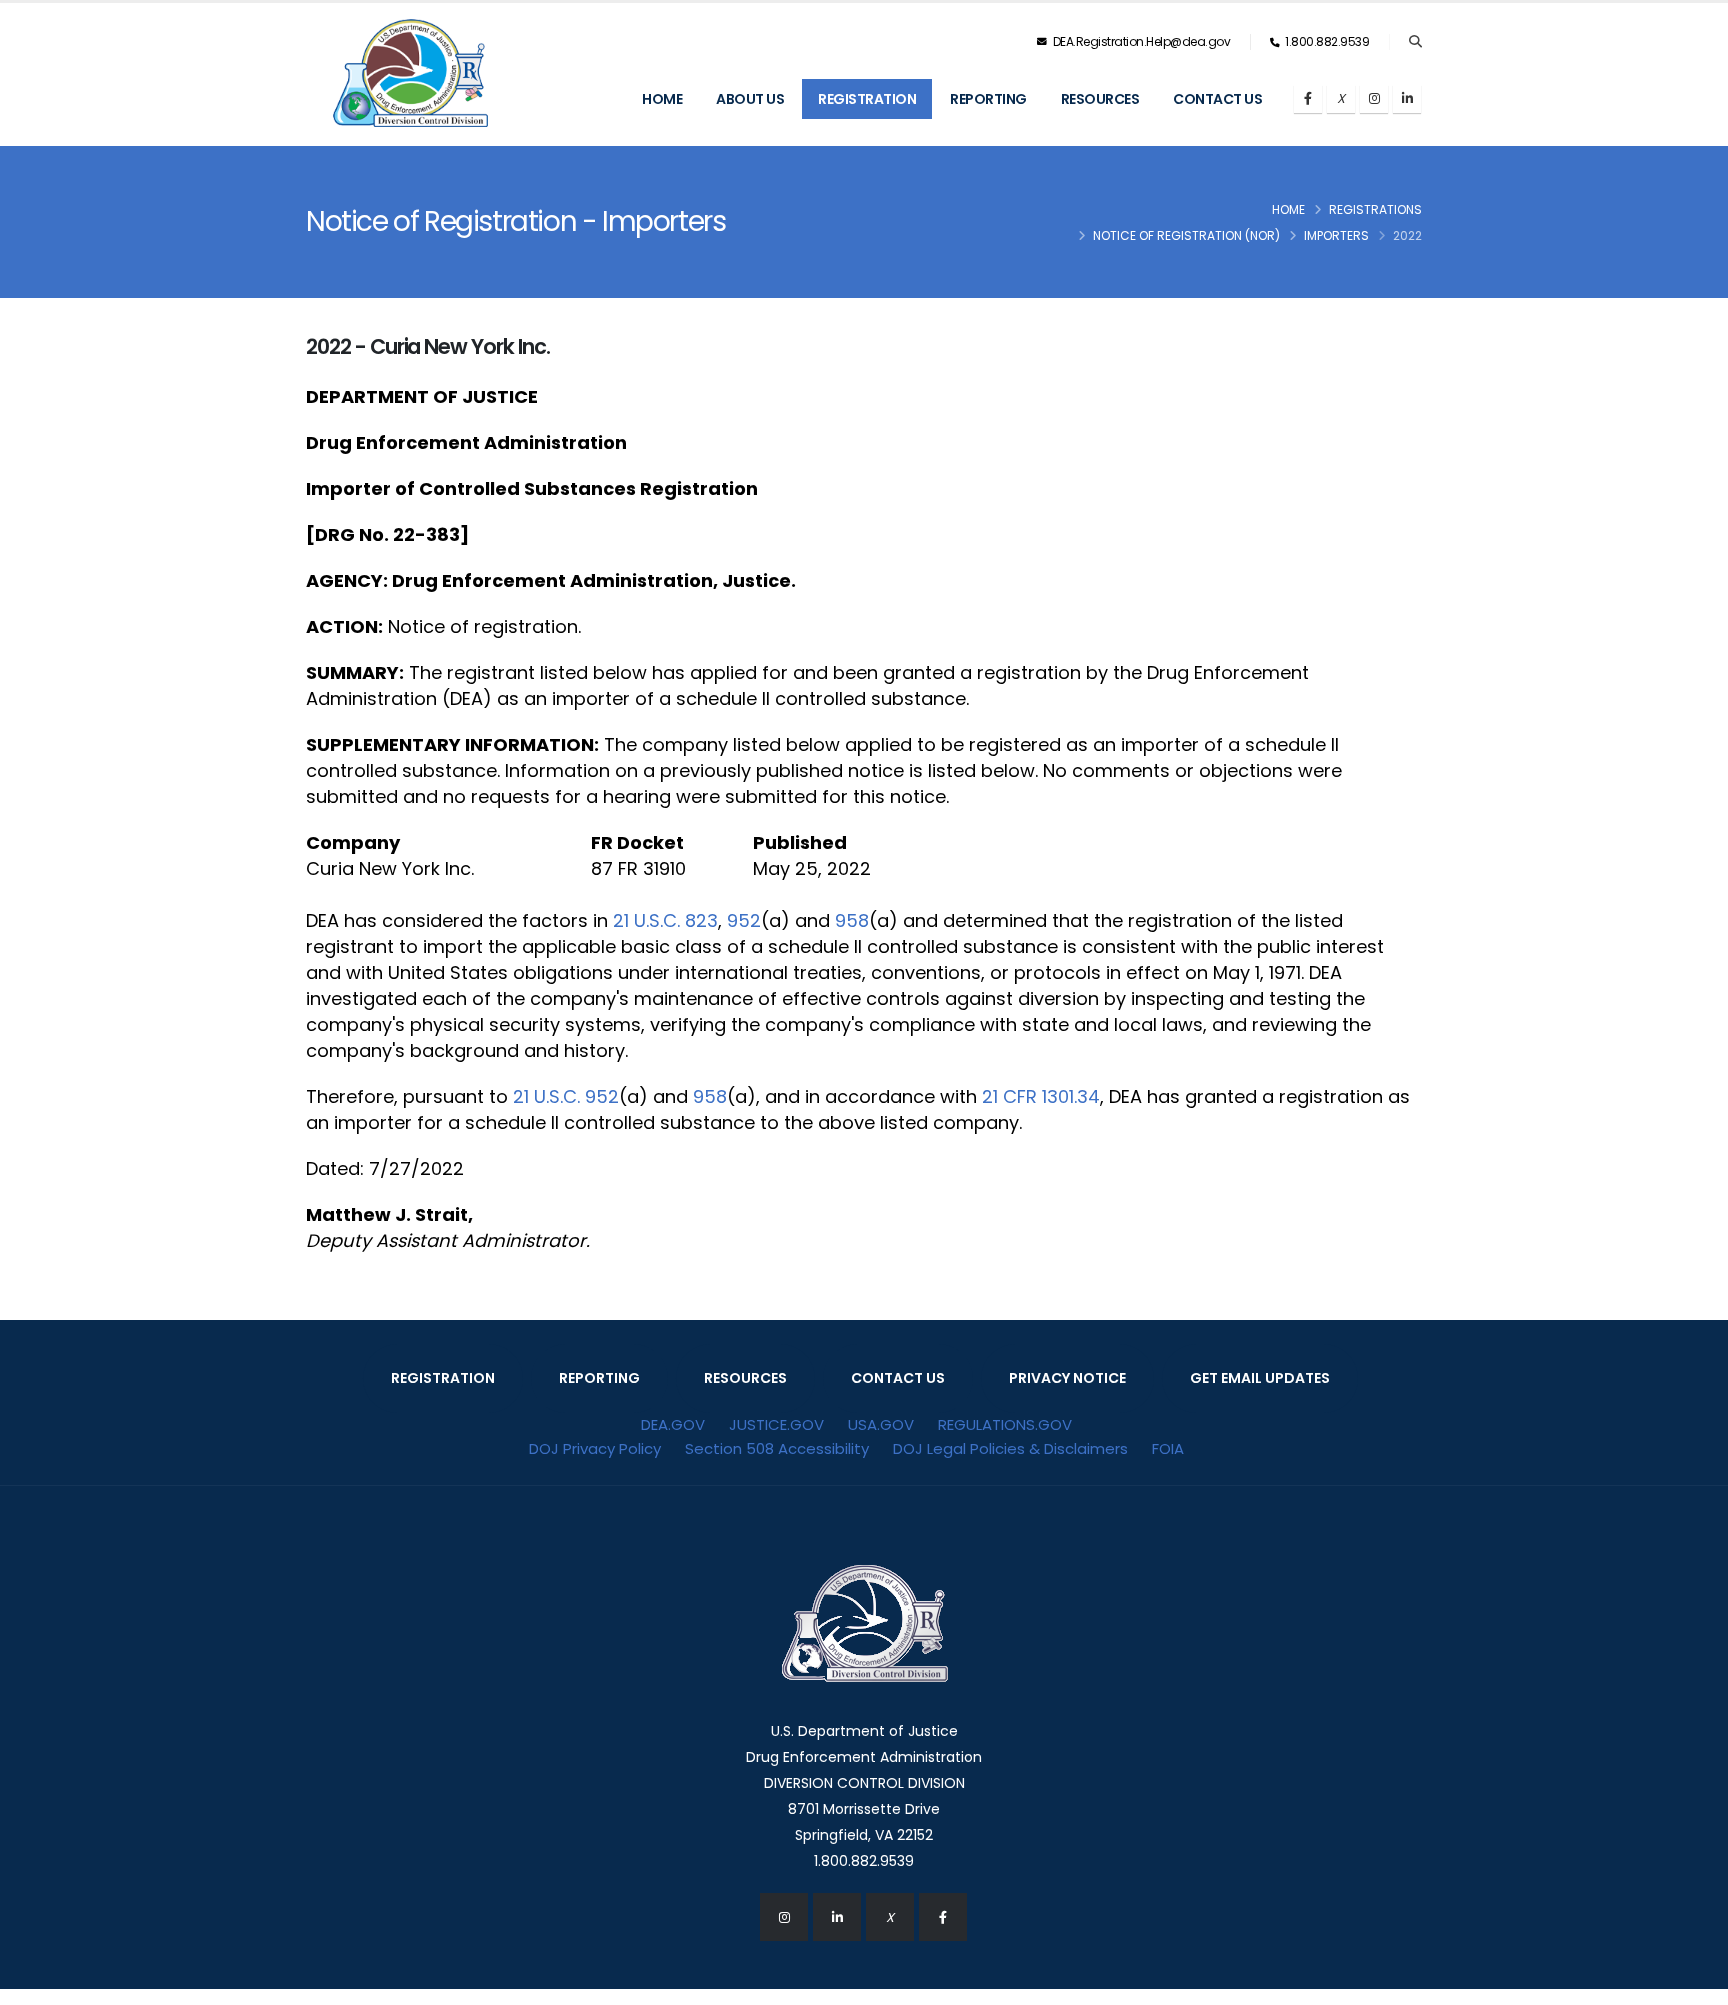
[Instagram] (1374, 99)
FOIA (1168, 1448)
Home (662, 99)
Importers (1336, 235)
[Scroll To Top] (1693, 1982)
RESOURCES (745, 1378)
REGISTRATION (443, 1378)
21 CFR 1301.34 (1041, 1096)
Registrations (1375, 209)
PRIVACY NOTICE (1067, 1378)
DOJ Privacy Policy (595, 1448)
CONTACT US (898, 1378)
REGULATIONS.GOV (1005, 1424)
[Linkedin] (1407, 99)
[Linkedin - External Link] (837, 1917)
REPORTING (599, 1378)
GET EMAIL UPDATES (1260, 1378)
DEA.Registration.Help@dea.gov (1140, 41)
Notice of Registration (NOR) (1186, 235)
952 (744, 920)
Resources (1100, 99)
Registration (867, 99)
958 (852, 920)
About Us (750, 99)
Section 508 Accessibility (777, 1448)
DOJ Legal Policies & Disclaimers (1010, 1448)
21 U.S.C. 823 (665, 920)
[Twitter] (1341, 99)
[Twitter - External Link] (890, 1917)
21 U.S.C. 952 (566, 1096)
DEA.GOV (673, 1424)
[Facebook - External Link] (943, 1917)
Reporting (988, 99)
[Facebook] (1308, 99)
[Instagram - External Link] (784, 1917)
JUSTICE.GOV (776, 1424)
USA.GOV (881, 1424)
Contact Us (1217, 99)
